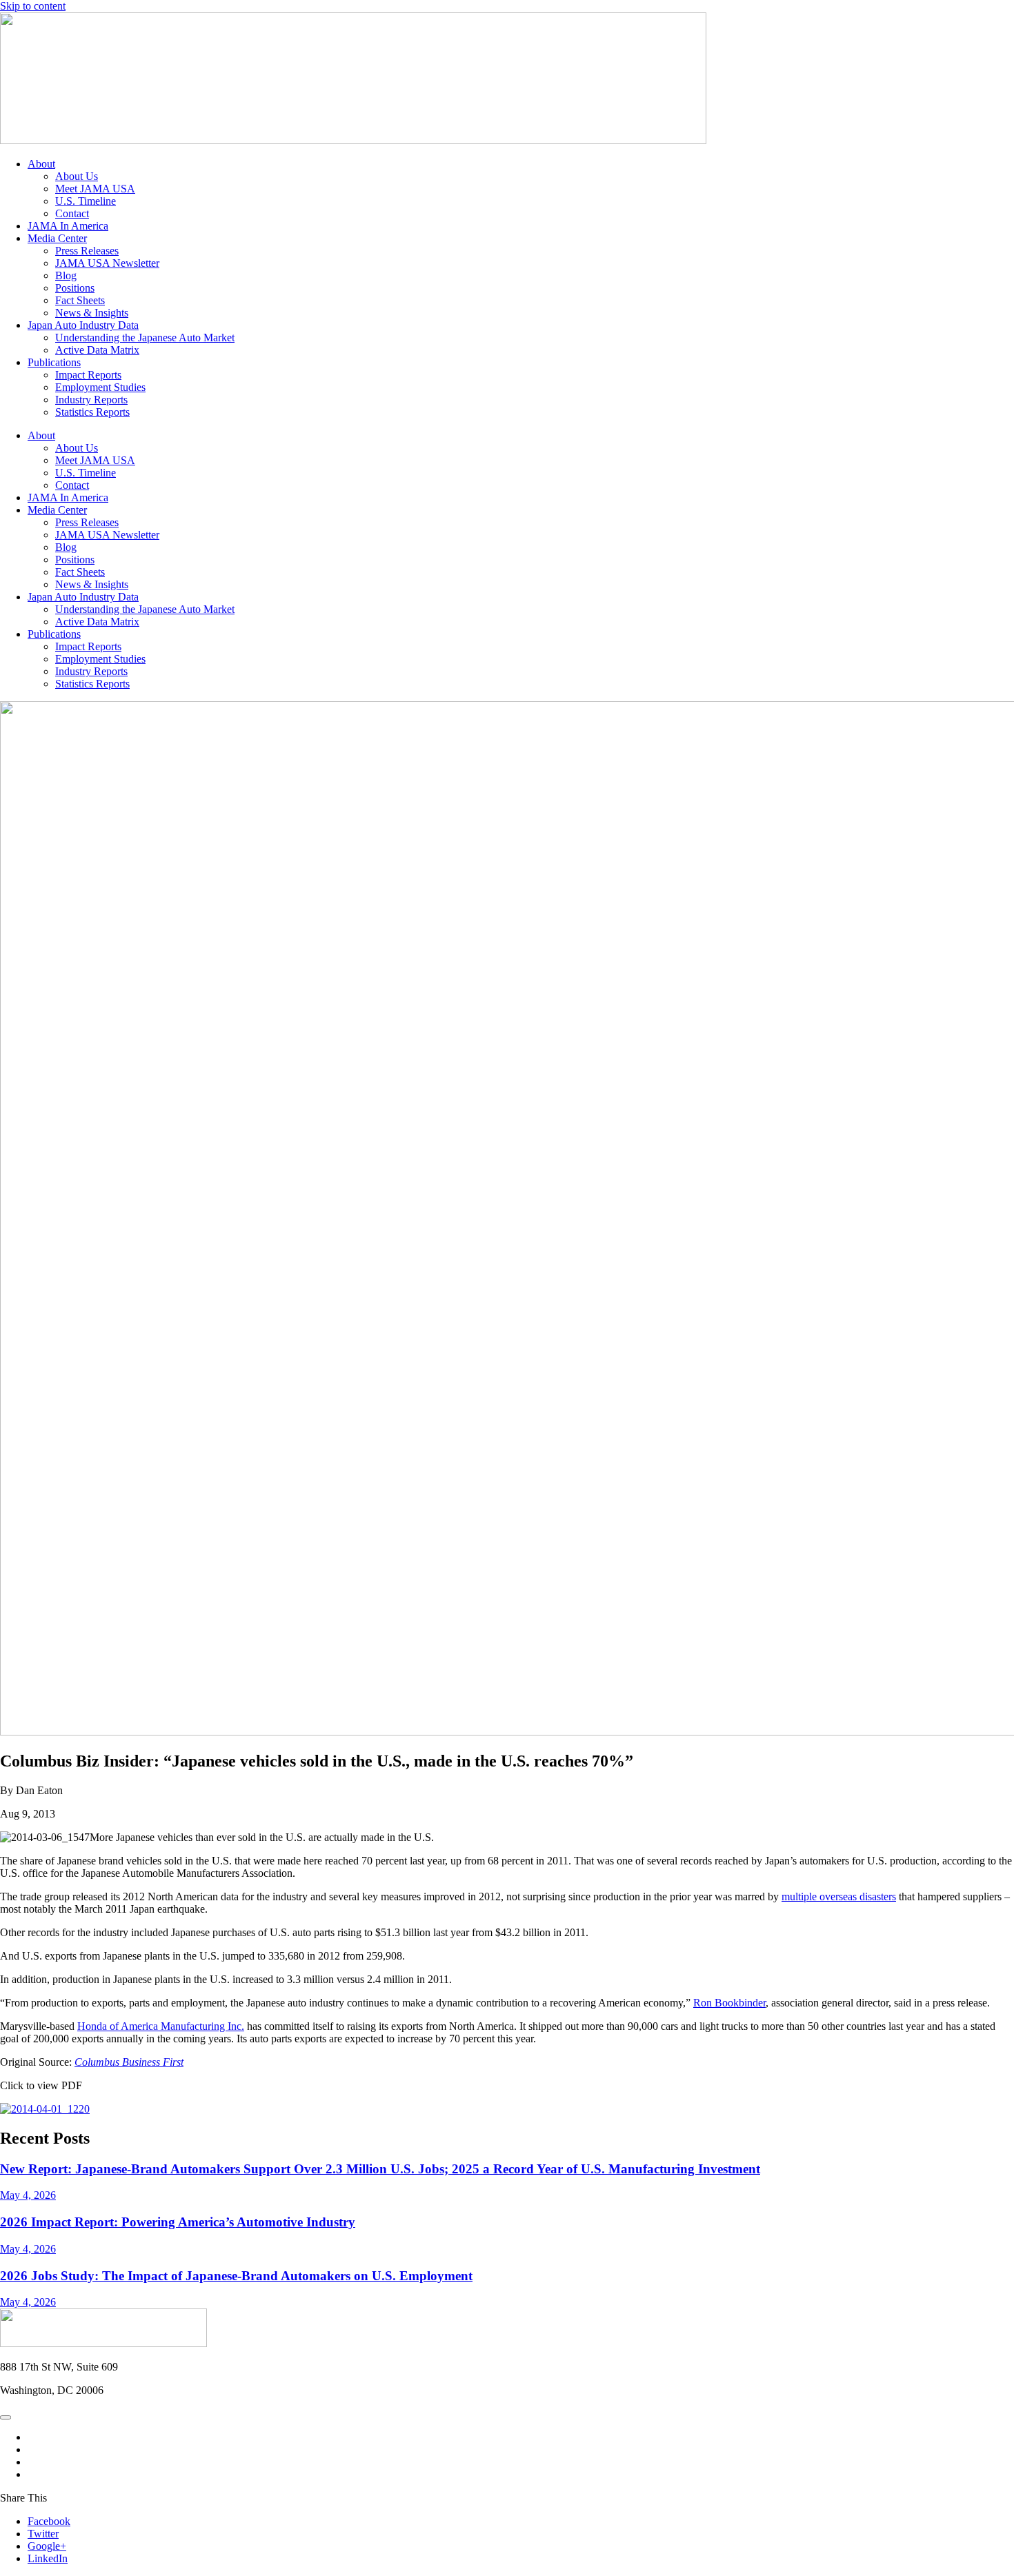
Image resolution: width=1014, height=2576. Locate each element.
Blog (66, 275)
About (41, 164)
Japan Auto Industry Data (83, 325)
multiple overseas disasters (839, 1896)
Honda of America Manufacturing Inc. (161, 2026)
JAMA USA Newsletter (107, 263)
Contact (72, 213)
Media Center (57, 238)
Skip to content (33, 6)
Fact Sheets (80, 300)
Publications (54, 362)
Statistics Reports (92, 412)
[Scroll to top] (6, 2417)
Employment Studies (100, 387)
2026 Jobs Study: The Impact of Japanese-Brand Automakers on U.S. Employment (236, 2276)
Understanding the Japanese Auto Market (145, 338)
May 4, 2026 (28, 2195)
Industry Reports (91, 400)
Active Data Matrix (97, 350)
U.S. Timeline (86, 201)
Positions (75, 288)
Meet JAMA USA (95, 189)
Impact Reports (88, 375)
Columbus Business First (129, 2062)
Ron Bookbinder (729, 2003)
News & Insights (92, 313)
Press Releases (87, 251)
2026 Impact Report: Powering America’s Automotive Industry (178, 2222)
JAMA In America (68, 226)
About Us (77, 176)
